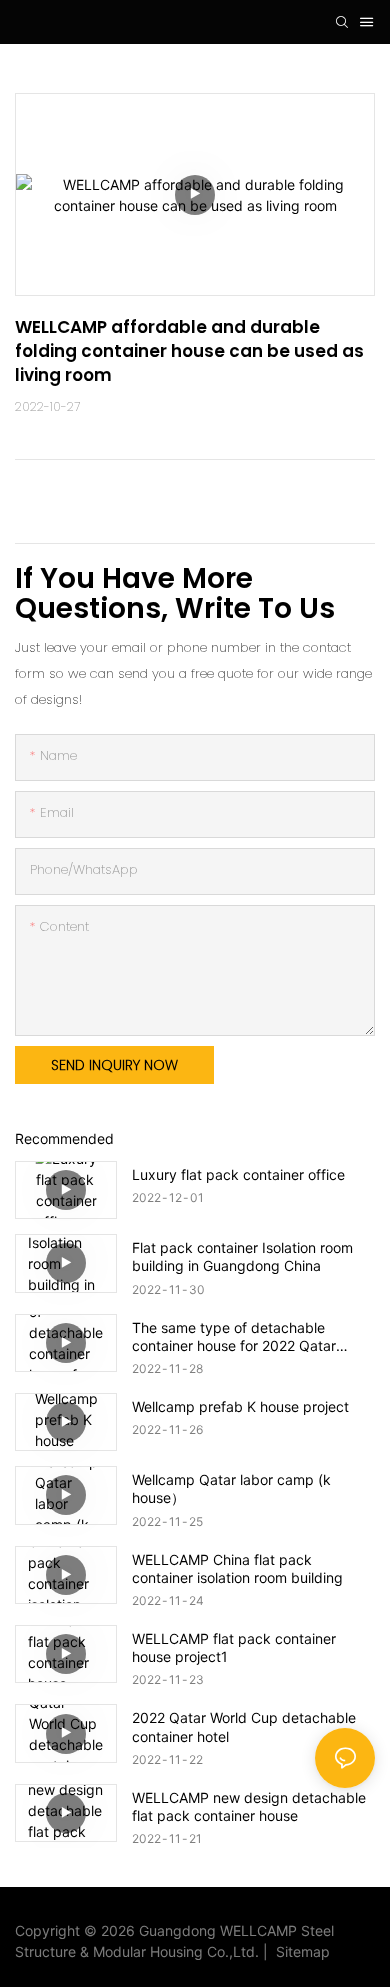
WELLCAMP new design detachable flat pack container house (249, 1806)
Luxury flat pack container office (238, 1174)
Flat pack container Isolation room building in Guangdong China (242, 1256)
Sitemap (299, 1951)
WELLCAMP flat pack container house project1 (234, 1647)
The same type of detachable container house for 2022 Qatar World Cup (234, 1337)
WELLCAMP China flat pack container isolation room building (237, 1568)
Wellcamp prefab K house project (240, 1406)
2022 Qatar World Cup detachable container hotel (244, 1726)
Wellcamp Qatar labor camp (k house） (231, 1488)
